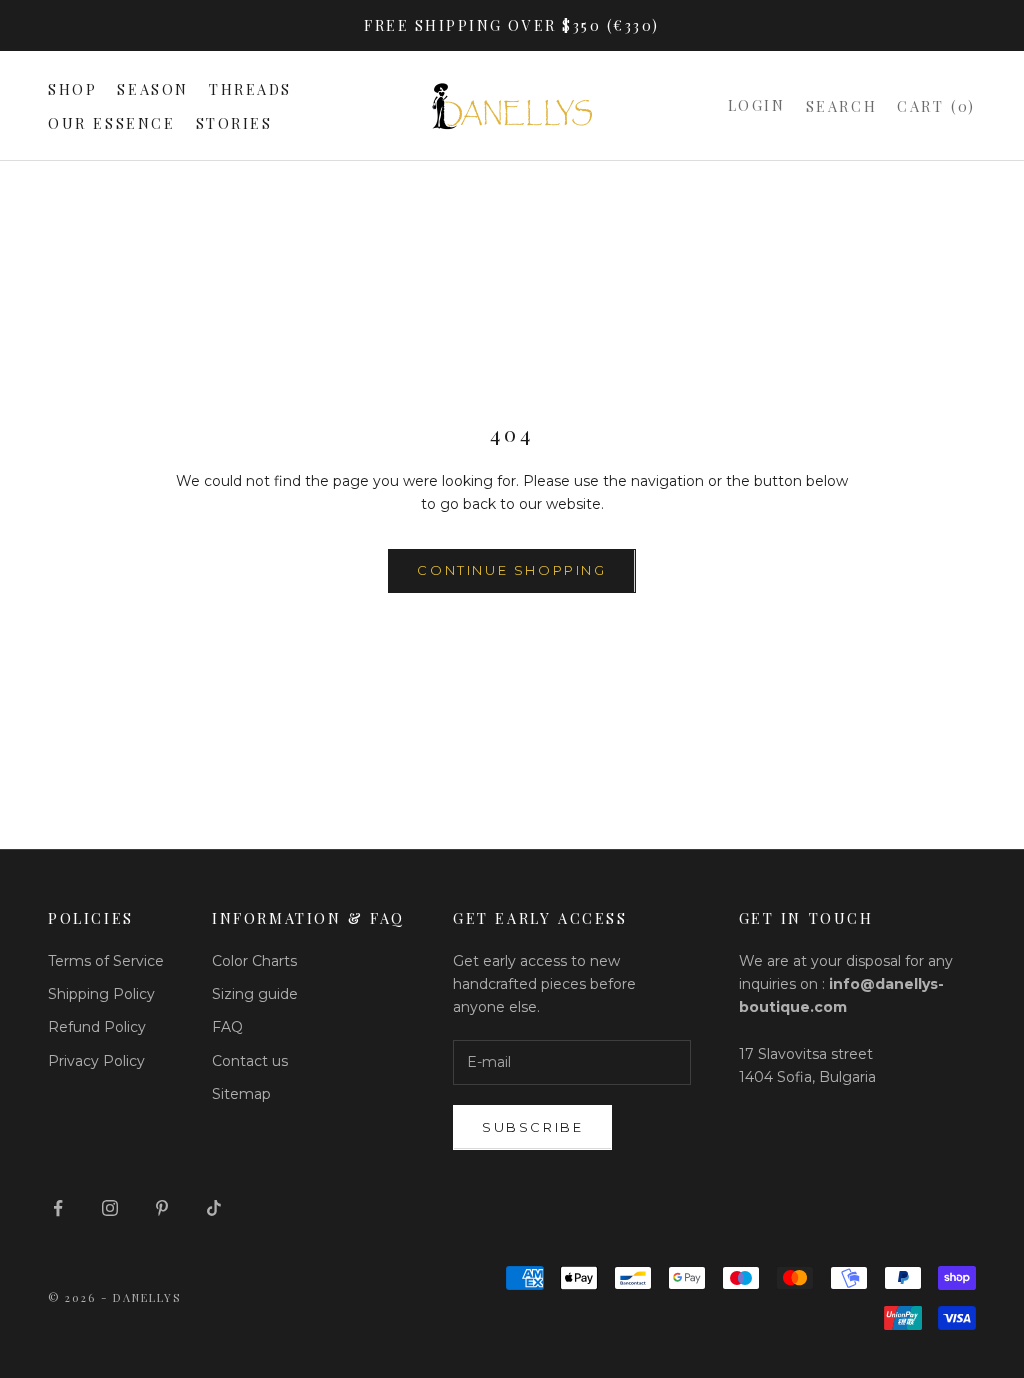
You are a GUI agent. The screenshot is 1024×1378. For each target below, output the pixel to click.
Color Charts (254, 961)
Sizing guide (255, 994)
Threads (250, 89)
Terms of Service (106, 961)
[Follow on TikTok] (214, 1208)
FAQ (227, 1027)
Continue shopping (511, 570)
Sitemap (241, 1094)
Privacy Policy (96, 1061)
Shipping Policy (101, 994)
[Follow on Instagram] (110, 1208)
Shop (72, 89)
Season (153, 89)
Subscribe (532, 1127)
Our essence (112, 123)
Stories (234, 123)
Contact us (250, 1061)
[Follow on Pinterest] (162, 1208)
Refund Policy (97, 1027)
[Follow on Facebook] (58, 1208)
